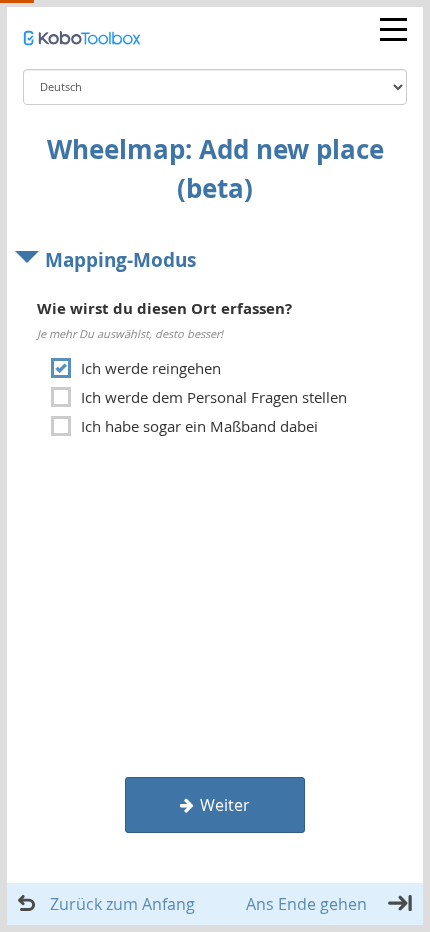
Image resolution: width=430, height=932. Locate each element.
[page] (215, 343)
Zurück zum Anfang (122, 904)
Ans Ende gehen (306, 904)
